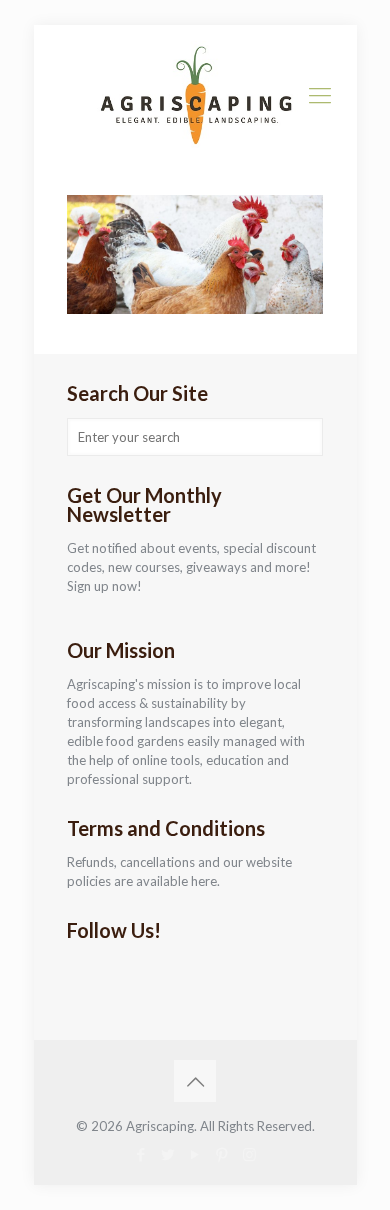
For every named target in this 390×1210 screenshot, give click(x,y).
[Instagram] (249, 1154)
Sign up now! (104, 586)
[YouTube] (195, 1154)
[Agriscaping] (195, 95)
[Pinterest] (222, 1154)
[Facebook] (141, 1154)
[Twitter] (168, 1154)
